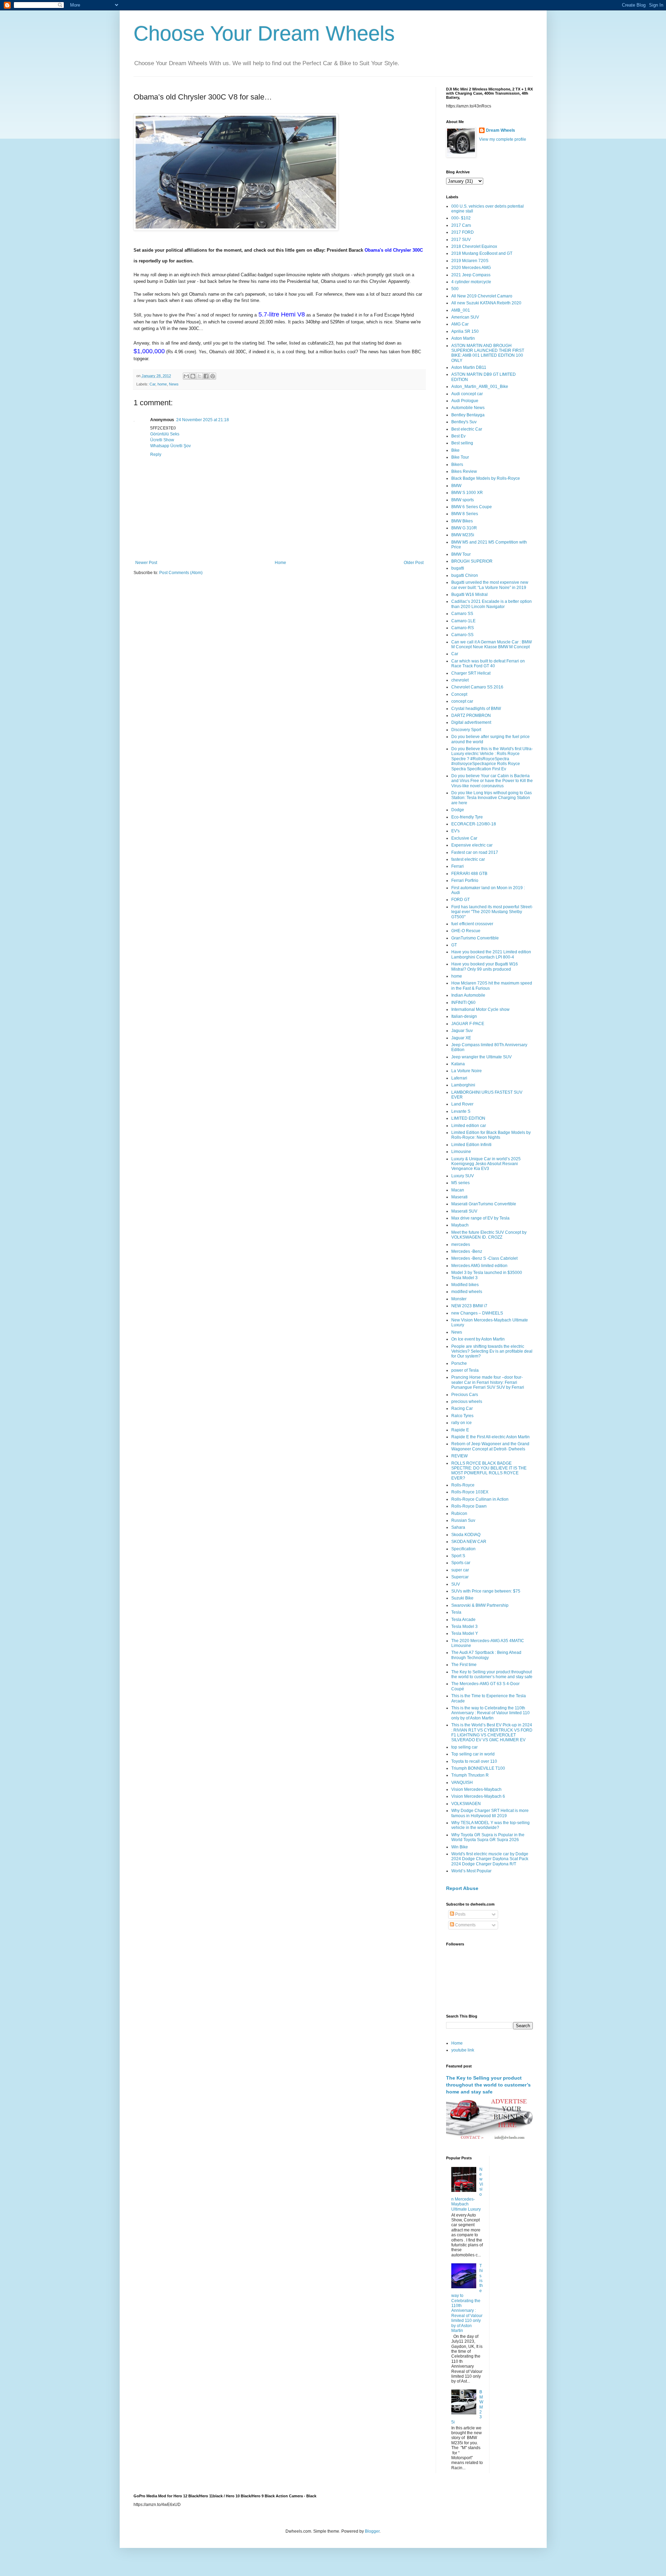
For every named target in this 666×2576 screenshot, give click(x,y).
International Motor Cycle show (480, 1009)
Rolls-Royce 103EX (470, 1492)
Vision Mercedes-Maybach (476, 1789)
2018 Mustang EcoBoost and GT (482, 253)
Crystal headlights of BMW (476, 709)
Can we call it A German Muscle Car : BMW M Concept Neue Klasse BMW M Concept (492, 644)
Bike (455, 450)
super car (460, 1570)
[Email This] (186, 376)
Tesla (456, 1612)
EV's (455, 831)
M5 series (460, 1183)
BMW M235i (463, 535)
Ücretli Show (162, 440)
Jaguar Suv (462, 1031)
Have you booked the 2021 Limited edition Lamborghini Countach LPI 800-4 (491, 954)
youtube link (463, 2050)
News (174, 384)
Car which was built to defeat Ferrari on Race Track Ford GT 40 (488, 663)
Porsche (459, 1363)
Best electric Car (467, 429)
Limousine (461, 1152)
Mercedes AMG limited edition (479, 1266)
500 (455, 289)
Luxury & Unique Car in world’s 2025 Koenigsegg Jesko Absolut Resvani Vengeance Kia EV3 (486, 1164)
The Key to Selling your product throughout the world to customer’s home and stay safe (492, 1674)
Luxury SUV (463, 1176)
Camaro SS (462, 614)
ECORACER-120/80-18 (474, 824)
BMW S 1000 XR (467, 493)
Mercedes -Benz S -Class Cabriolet (484, 1258)
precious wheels (467, 1402)
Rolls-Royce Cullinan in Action (480, 1499)
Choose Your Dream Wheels (264, 33)
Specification (463, 1549)
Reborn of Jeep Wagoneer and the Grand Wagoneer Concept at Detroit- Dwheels (490, 1446)
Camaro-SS (462, 635)
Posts (460, 1914)
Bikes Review (464, 471)
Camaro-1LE (463, 621)
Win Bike (460, 1847)
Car (152, 384)
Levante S (461, 1111)
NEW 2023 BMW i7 (469, 1306)
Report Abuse (462, 1888)
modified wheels (467, 1292)
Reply (156, 454)
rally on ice (462, 1423)
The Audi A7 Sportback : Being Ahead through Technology (486, 1655)
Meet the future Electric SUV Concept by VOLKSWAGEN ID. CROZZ (489, 1235)
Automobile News (468, 408)
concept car (462, 701)
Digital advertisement (471, 722)
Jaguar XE (461, 1038)
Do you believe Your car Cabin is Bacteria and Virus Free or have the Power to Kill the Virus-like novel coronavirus (492, 781)
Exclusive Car (464, 838)
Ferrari (458, 866)
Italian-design (464, 1016)
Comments (465, 1925)
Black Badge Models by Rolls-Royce (486, 478)
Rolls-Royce (463, 1485)
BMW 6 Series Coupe (472, 507)
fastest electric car (468, 859)
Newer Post (146, 563)
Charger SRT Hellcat (471, 673)
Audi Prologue (465, 401)
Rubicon (459, 1513)
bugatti (458, 568)
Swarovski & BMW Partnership (480, 1605)
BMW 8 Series (465, 514)
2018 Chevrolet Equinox (474, 246)
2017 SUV (461, 240)
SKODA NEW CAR (469, 1542)
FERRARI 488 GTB (469, 874)
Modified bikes (465, 1285)
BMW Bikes (462, 521)
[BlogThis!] (193, 376)
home (162, 384)
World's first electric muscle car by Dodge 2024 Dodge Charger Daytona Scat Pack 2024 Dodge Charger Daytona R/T (490, 1859)
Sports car (461, 1563)
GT (454, 945)
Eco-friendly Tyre (467, 817)
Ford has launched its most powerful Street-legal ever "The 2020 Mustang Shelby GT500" (492, 912)
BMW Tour (461, 554)
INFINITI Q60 (463, 1003)
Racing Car (462, 1408)
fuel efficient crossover (472, 924)
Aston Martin (463, 338)
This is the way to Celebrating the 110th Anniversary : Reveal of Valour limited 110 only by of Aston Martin (490, 1713)
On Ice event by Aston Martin (478, 1339)
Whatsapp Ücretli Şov (170, 446)
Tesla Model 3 (464, 1627)
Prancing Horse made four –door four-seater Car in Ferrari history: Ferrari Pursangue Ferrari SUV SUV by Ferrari (488, 1382)
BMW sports (463, 500)
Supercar (460, 1577)
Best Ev (458, 436)
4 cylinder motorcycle (471, 282)
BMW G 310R (464, 528)
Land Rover (462, 1104)
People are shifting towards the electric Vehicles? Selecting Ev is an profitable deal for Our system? (492, 1351)
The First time (464, 1665)
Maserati (459, 1197)
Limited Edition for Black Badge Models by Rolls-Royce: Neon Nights (491, 1135)
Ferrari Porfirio (465, 881)
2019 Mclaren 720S (470, 261)
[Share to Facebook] (206, 376)
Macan (458, 1190)
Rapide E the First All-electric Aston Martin (490, 1437)
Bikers (457, 465)
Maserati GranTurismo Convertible (484, 1204)
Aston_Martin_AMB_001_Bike (480, 387)
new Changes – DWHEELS (477, 1313)
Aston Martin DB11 (469, 367)
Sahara (458, 1527)
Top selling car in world (473, 1754)
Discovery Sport (466, 730)
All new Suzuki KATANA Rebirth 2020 (486, 303)
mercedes (461, 1244)
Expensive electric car (472, 845)
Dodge (458, 810)
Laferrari (459, 1078)
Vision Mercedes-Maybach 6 (478, 1796)
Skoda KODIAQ (466, 1535)
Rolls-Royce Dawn (469, 1506)
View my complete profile (503, 139)
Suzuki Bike (462, 1598)
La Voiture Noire (467, 1071)
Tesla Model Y (465, 1633)
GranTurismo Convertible (475, 938)
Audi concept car (467, 394)
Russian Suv (463, 1520)
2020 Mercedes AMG (471, 268)
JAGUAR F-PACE (468, 1024)
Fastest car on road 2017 (475, 852)
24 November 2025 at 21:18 (203, 420)
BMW (456, 486)
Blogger (372, 2531)
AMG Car (460, 324)
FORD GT (460, 900)
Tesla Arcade (463, 1620)
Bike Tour (460, 457)
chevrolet (460, 680)
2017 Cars (461, 225)
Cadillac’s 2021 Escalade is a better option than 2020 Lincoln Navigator (492, 604)
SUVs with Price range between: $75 (486, 1591)
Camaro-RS (463, 628)
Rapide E (460, 1430)
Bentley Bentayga (468, 415)
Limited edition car (469, 1126)
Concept (459, 694)
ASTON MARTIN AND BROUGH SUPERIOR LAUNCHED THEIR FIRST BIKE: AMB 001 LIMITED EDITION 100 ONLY (488, 353)
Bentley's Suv (464, 422)
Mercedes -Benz (467, 1251)
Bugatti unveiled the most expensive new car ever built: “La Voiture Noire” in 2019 (490, 585)
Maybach (460, 1225)
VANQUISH (462, 1783)
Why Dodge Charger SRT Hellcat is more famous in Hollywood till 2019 (490, 1813)
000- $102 (461, 218)
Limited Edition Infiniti (471, 1145)
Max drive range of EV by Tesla (480, 1218)
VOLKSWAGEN (466, 1804)
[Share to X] (199, 376)
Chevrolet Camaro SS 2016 (477, 687)
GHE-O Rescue (466, 931)
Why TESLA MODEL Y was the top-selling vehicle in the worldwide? (490, 1825)
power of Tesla (465, 1370)
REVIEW (459, 1456)
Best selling (462, 443)
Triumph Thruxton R (470, 1775)
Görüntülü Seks (165, 434)
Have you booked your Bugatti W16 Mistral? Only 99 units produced (485, 966)
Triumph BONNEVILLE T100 (478, 1768)
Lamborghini (463, 1085)
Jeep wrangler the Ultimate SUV (481, 1057)
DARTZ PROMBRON (471, 715)
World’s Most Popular (471, 1871)
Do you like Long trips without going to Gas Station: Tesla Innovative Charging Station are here (492, 798)
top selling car (464, 1747)
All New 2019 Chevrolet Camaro (482, 296)
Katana (458, 1064)
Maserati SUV (464, 1211)
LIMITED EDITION (468, 1118)
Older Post (414, 563)
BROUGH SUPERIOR (472, 561)
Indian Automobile (468, 995)
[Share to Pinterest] (213, 376)
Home (280, 563)
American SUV (465, 317)
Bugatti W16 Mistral (469, 595)
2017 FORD (463, 232)
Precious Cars (465, 1395)
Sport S (458, 1556)
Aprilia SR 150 (465, 331)
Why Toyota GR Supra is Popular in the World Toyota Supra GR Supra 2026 (488, 1837)
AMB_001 (461, 310)
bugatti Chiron (465, 575)
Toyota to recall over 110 (474, 1761)
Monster (459, 1299)
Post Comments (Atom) (181, 573)
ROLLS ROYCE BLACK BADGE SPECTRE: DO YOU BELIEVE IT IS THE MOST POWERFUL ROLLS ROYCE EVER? (489, 1471)
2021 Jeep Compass (471, 275)
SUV (456, 1584)
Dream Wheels (501, 130)
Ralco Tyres (462, 1416)
